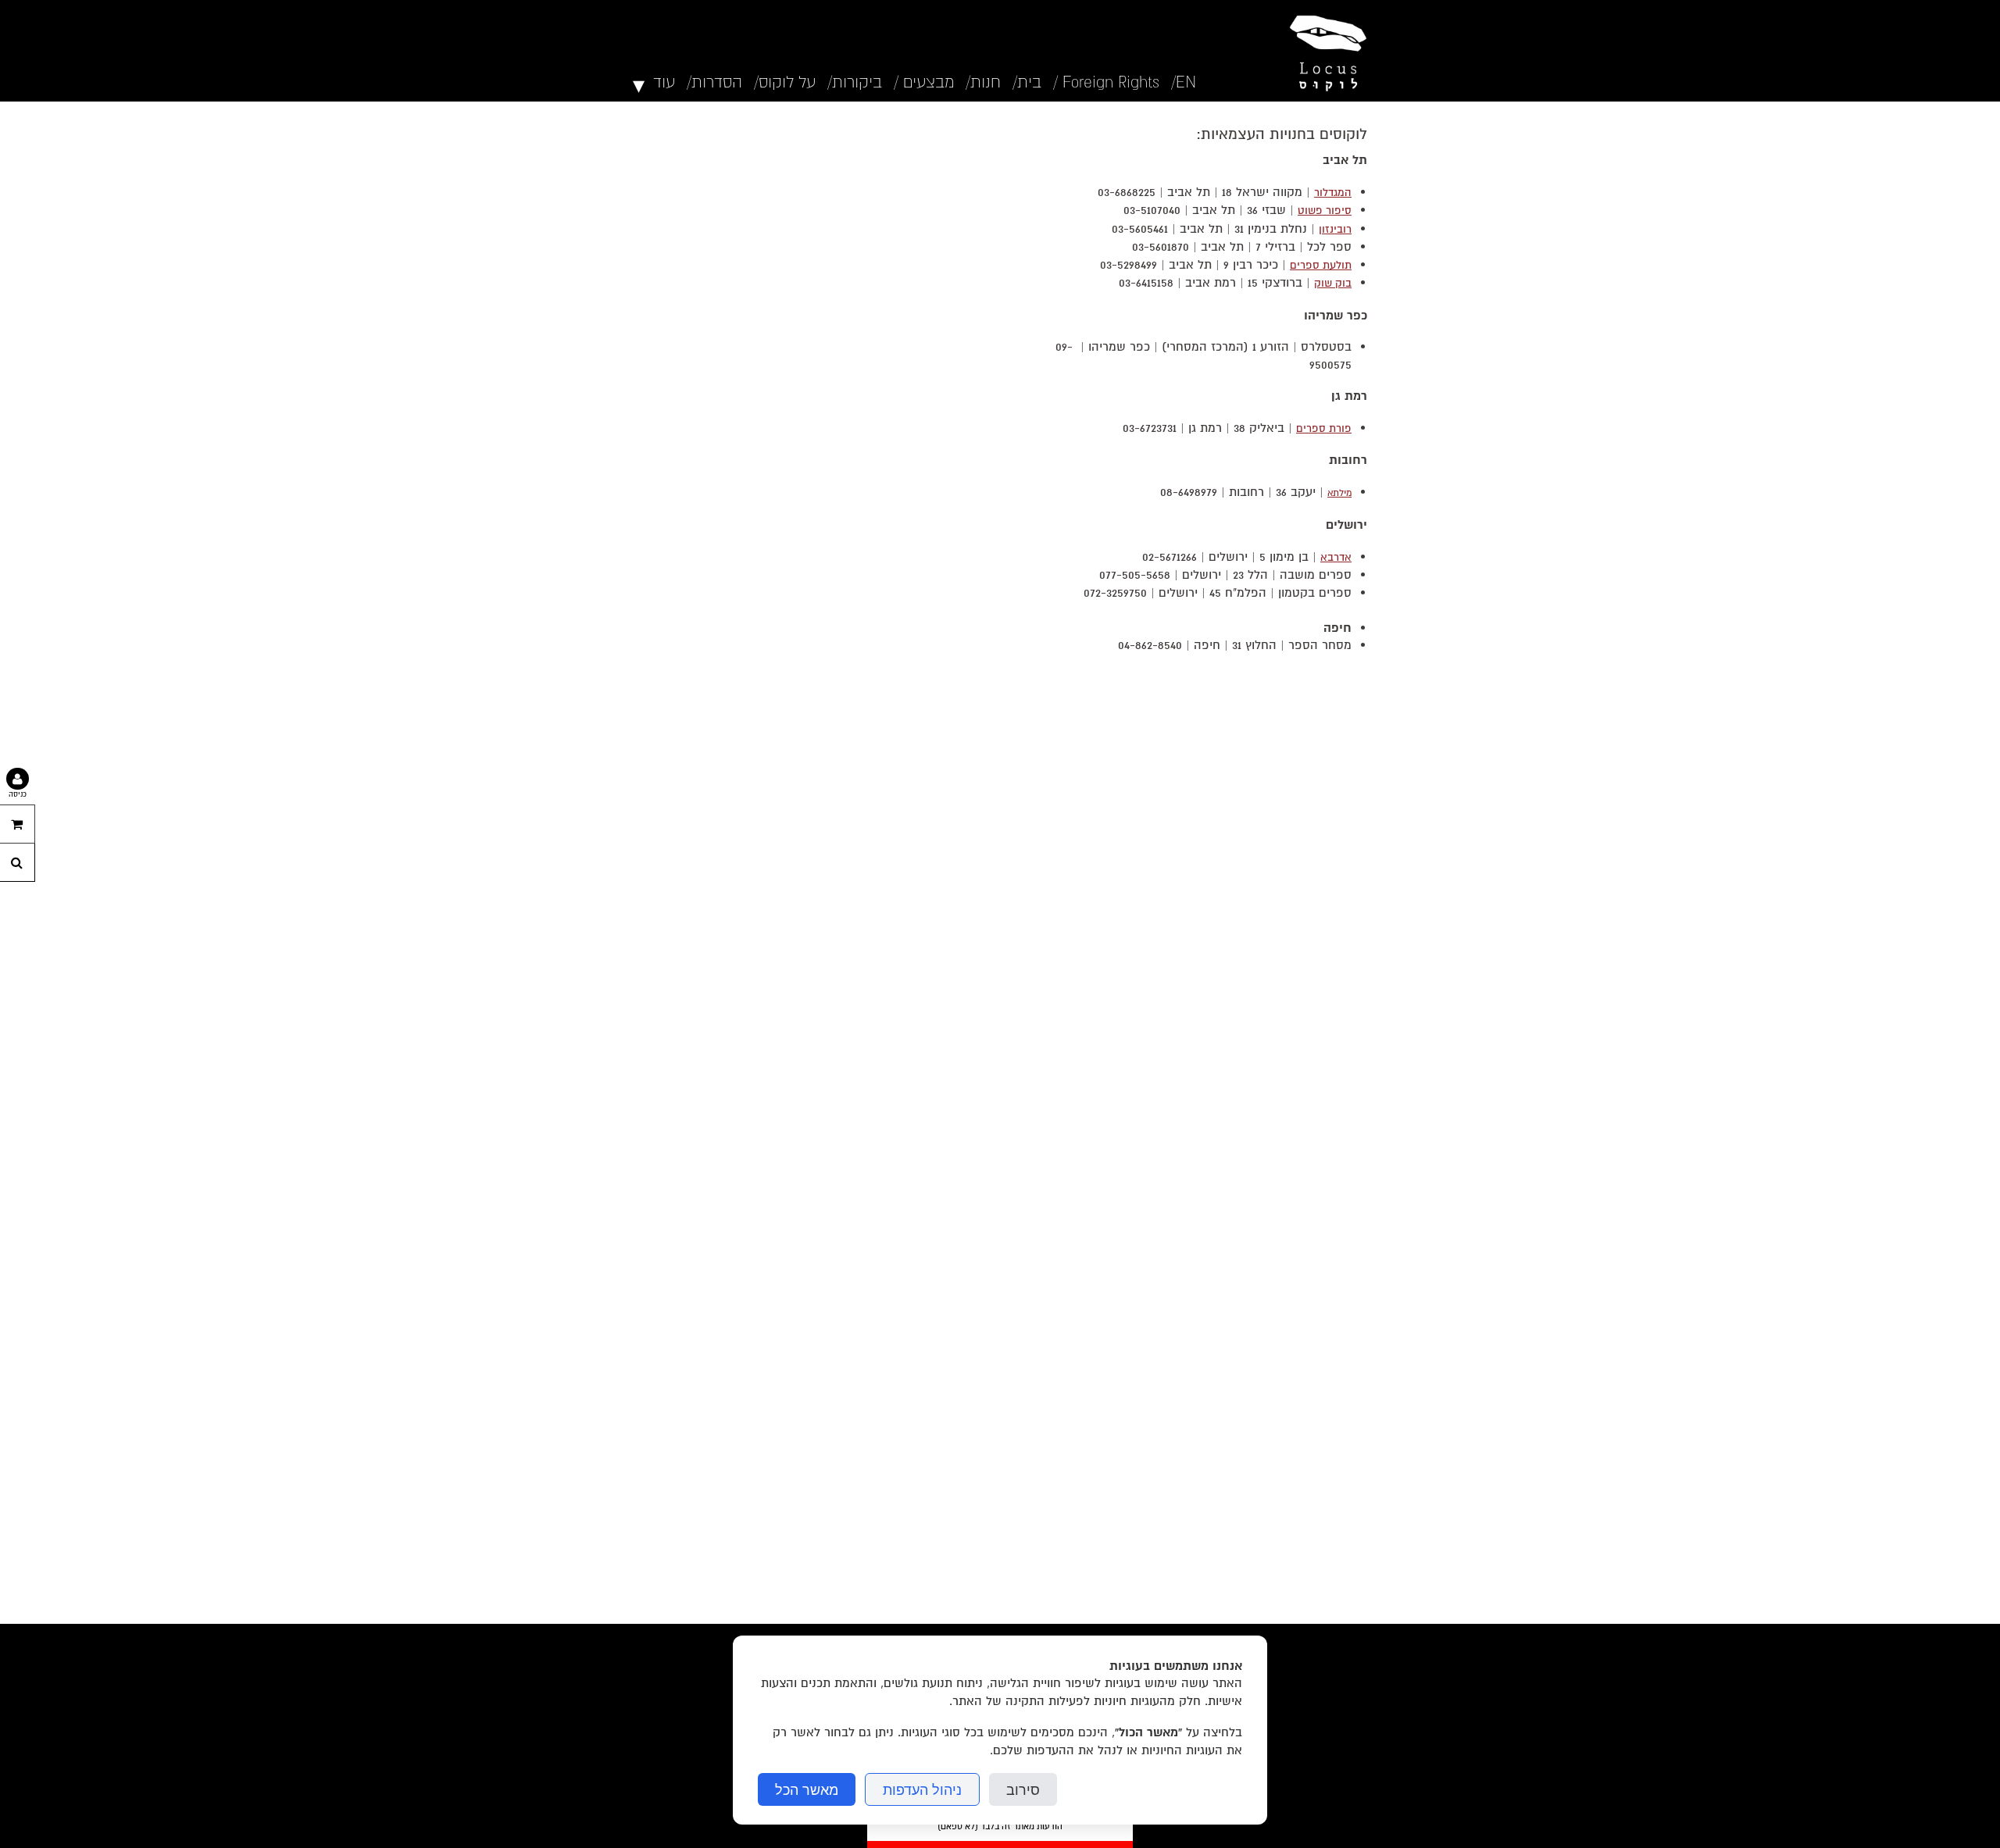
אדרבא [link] (1336, 557)
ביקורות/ (855, 82)
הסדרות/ (714, 82)
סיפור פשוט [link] (1325, 210)
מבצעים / (924, 82)
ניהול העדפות (922, 1789)
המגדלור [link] (1333, 193)
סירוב (1023, 1789)
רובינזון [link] (1335, 229)
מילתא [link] (1339, 493)
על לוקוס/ (785, 82)
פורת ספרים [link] (1324, 428)
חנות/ (983, 82)
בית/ (1027, 82)
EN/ (1184, 82)
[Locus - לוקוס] (1324, 51)
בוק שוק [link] (1333, 283)
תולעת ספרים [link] (1321, 265)
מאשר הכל (807, 1789)
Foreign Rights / (1106, 82)
